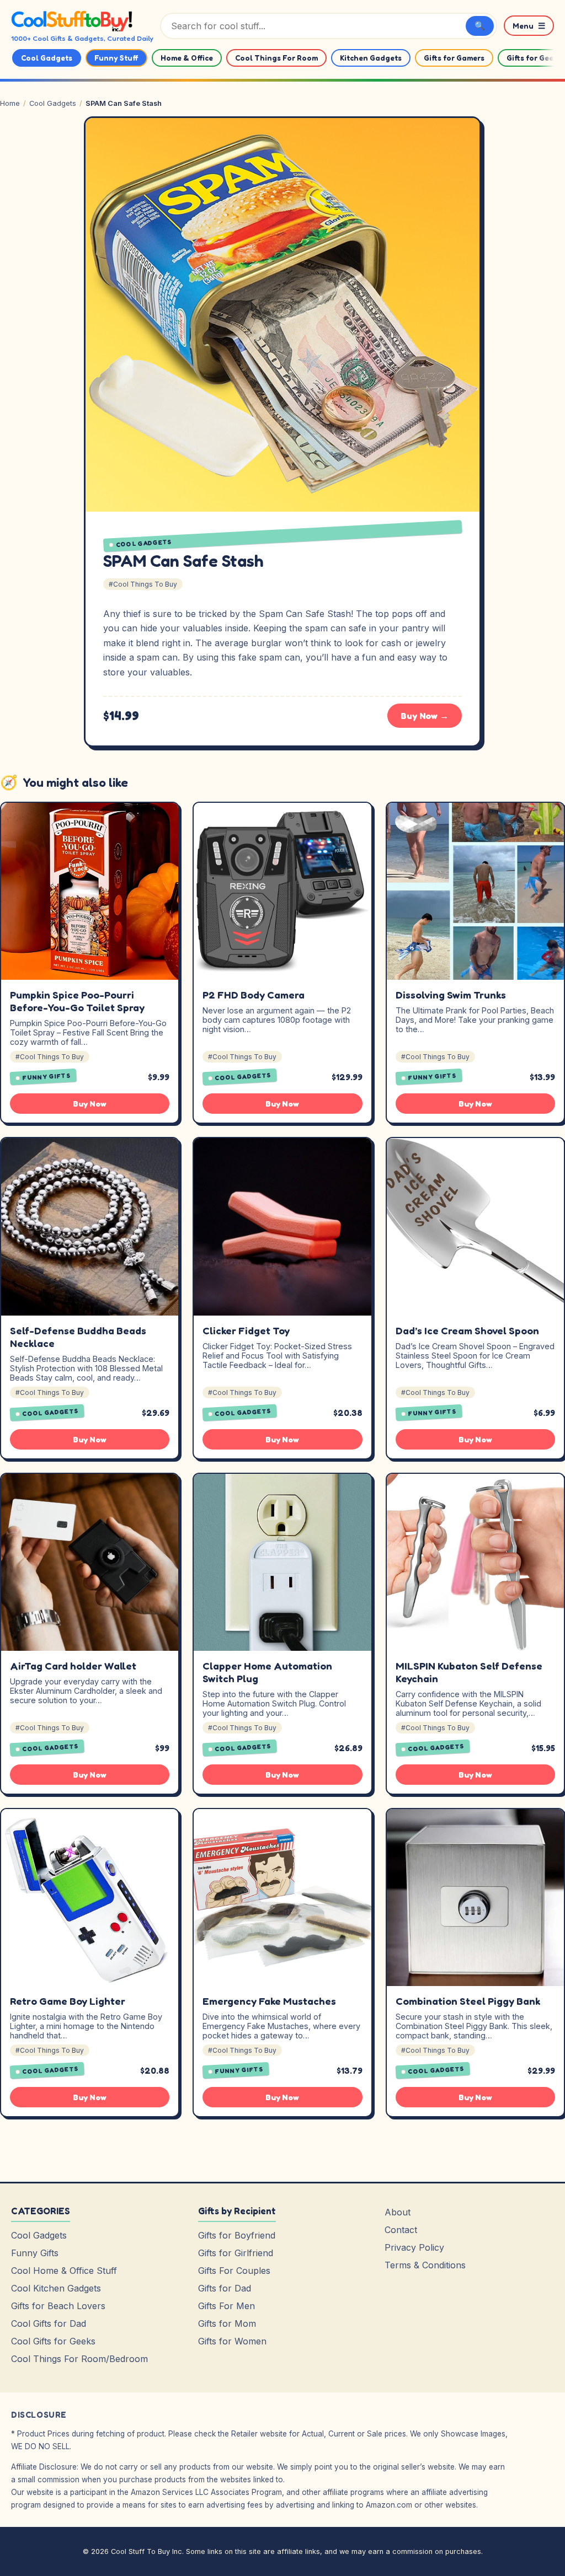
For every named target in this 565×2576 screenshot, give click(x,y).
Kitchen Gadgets (371, 58)
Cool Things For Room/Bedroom (79, 2359)
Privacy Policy (414, 2247)
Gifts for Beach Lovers (58, 2306)
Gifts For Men (226, 2306)
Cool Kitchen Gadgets (56, 2288)
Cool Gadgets (47, 58)
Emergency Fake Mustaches (269, 2001)
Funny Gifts (47, 1077)
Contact (401, 2230)
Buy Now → (425, 716)
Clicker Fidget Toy (246, 1330)
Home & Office (187, 58)
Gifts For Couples (234, 2271)
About (398, 2212)
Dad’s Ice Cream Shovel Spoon (467, 1330)
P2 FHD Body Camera (254, 995)
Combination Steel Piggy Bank (468, 2001)
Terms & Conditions (425, 2265)
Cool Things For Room (276, 58)
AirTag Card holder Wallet (73, 1666)
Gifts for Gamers (454, 58)
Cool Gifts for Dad (49, 2323)
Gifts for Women (232, 2341)
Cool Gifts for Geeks (53, 2341)
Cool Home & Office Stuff (64, 2271)
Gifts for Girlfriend (236, 2253)
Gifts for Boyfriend (237, 2235)
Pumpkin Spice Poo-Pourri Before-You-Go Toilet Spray (77, 1001)
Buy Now (90, 1104)
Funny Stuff (116, 58)
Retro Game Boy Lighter (68, 2001)
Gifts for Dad (225, 2288)
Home (10, 103)
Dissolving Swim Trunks (451, 995)
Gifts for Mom (227, 2323)
